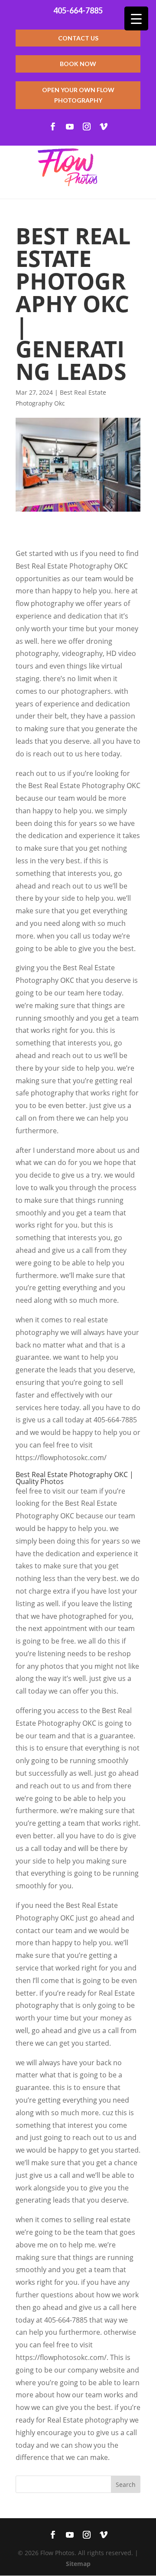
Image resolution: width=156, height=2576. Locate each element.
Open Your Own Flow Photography (78, 95)
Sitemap (78, 2564)
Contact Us (78, 38)
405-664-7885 (78, 10)
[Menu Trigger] (136, 18)
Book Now (78, 64)
